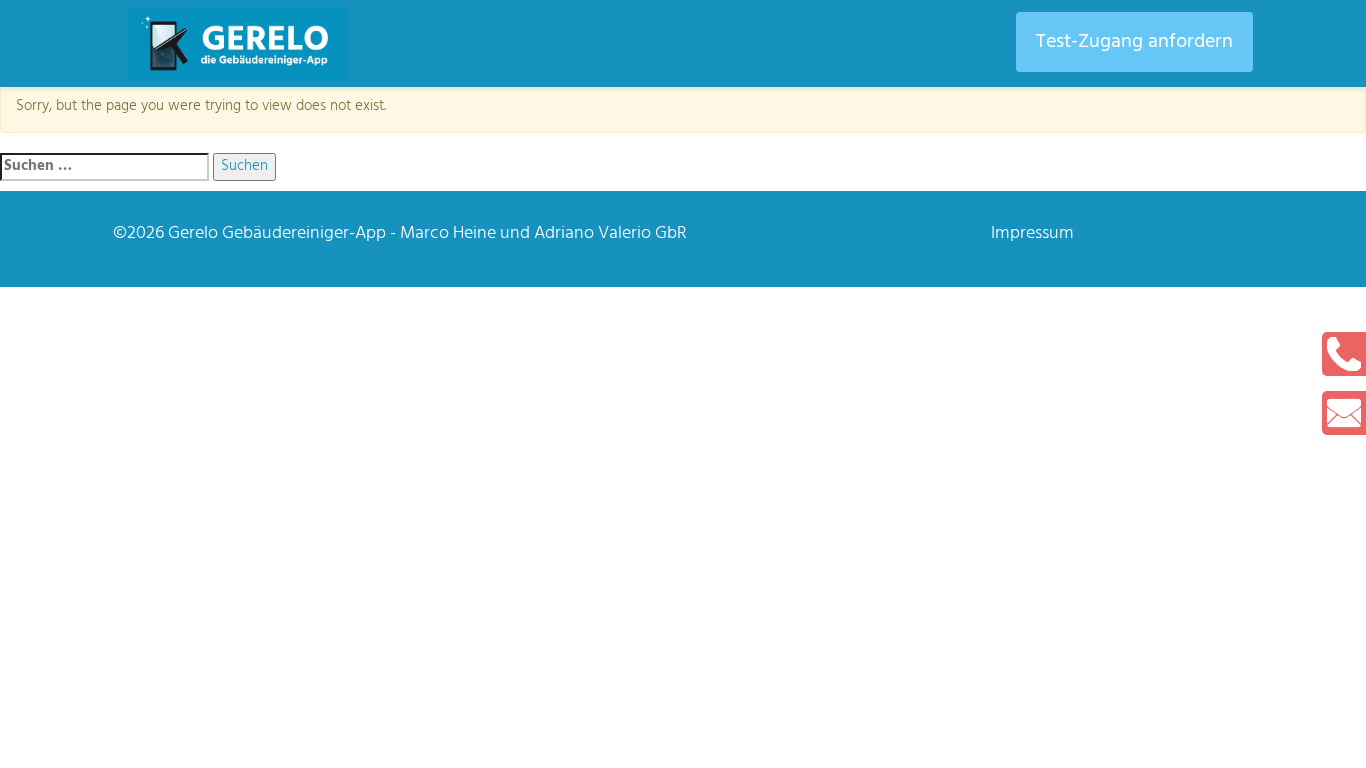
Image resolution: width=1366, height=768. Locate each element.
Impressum (1032, 233)
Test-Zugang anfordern (1134, 42)
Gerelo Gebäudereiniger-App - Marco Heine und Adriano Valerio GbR (427, 233)
